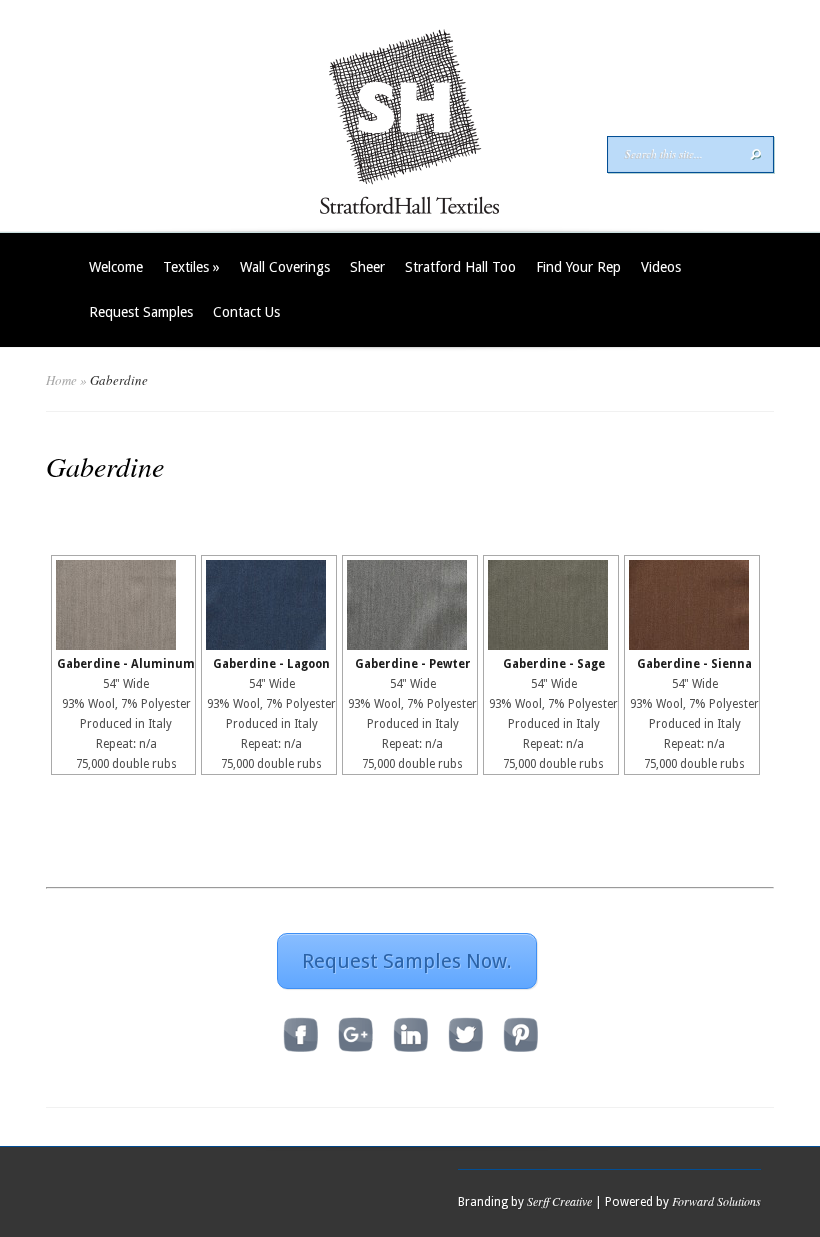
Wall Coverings (285, 267)
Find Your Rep (578, 267)
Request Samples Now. (407, 961)
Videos (661, 267)
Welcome (116, 267)
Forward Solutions (716, 1201)
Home (61, 380)
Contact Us (246, 312)
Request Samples (141, 312)
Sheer (367, 267)
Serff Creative (559, 1201)
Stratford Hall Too (460, 267)
